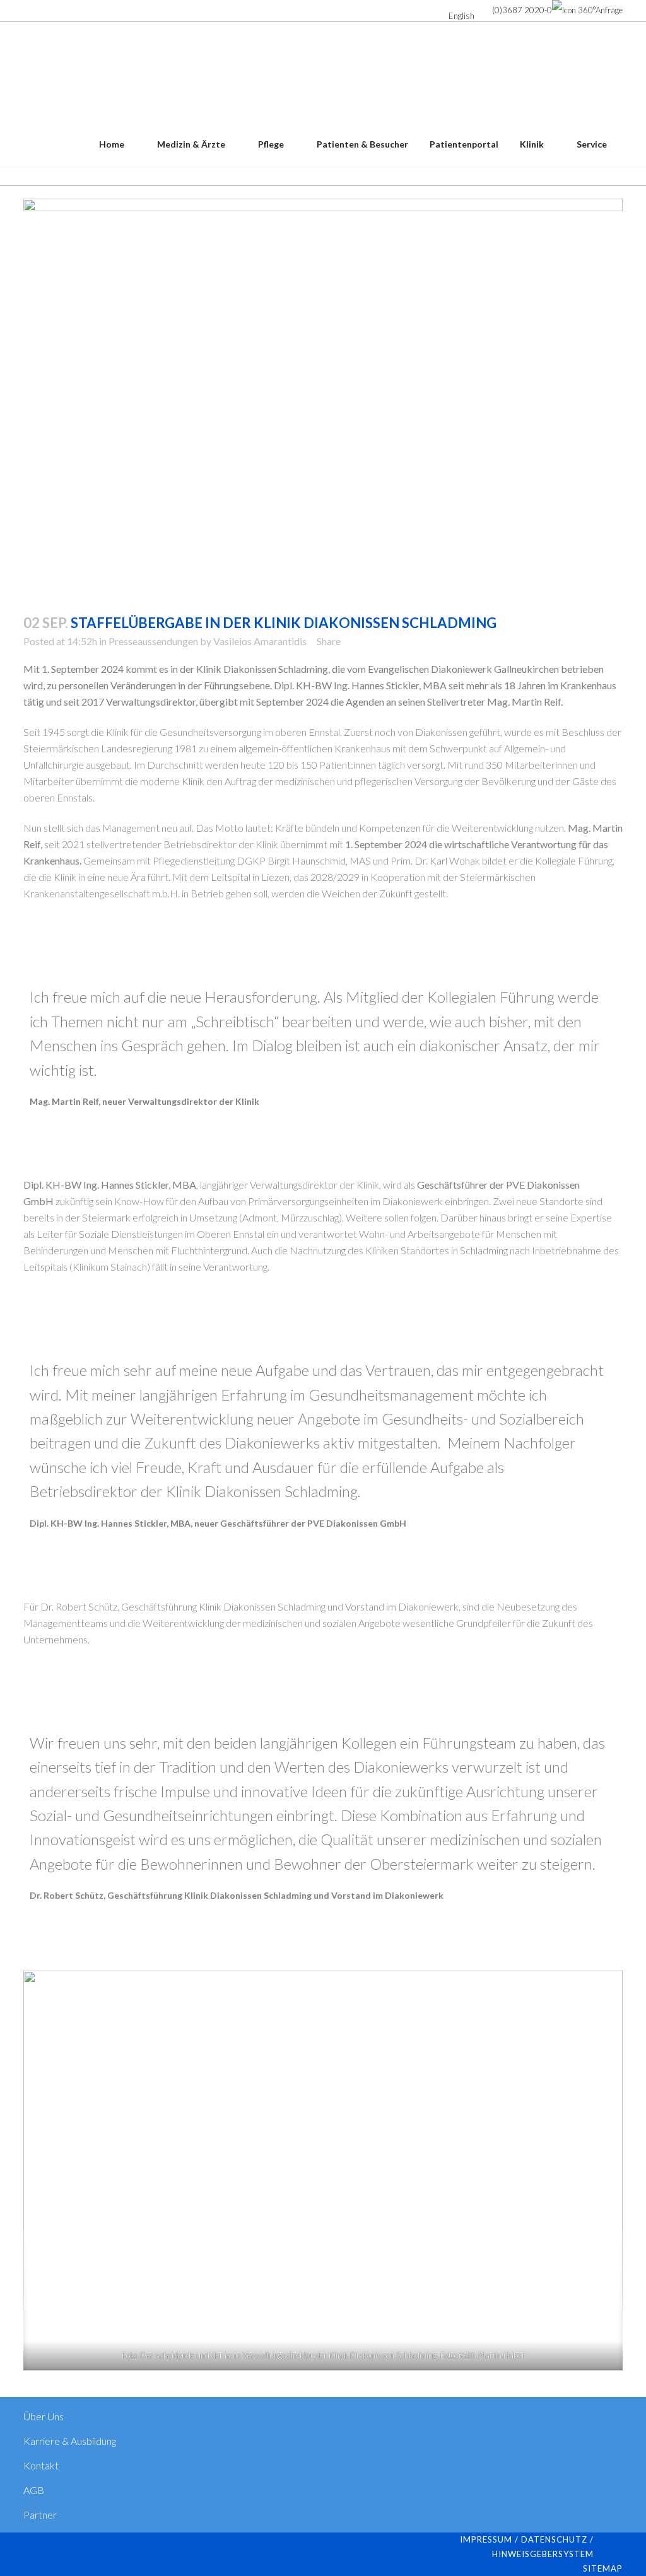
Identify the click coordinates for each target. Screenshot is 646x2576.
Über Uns (44, 2416)
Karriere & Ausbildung (70, 2441)
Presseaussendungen (153, 641)
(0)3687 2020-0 (522, 10)
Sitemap (603, 2568)
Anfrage (609, 10)
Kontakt (41, 2465)
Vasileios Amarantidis (260, 641)
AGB (34, 2490)
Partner (40, 2515)
